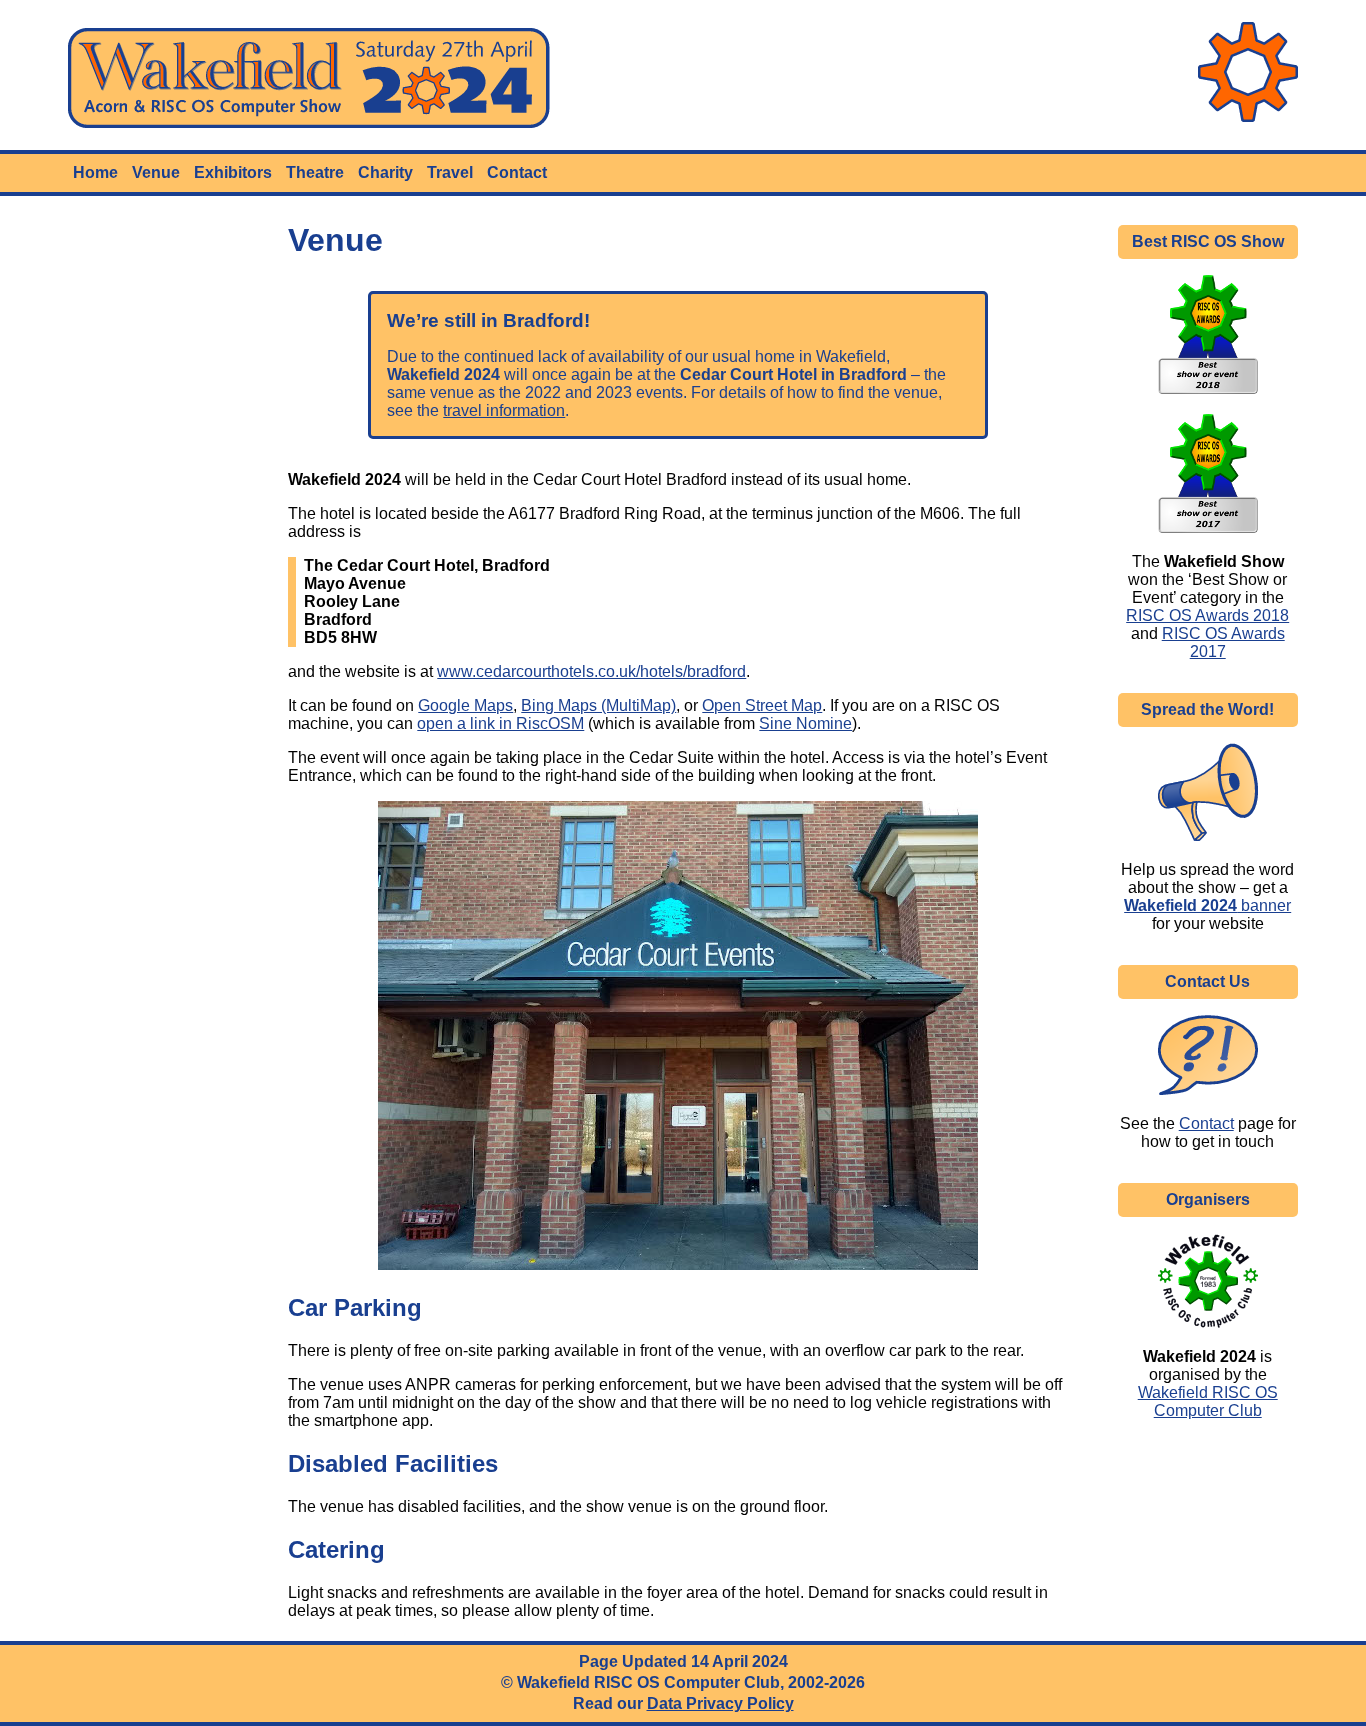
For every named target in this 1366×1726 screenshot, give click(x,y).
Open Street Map (762, 705)
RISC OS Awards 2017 (1223, 642)
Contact (517, 172)
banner (1207, 905)
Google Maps (465, 705)
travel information (504, 410)
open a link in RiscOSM (500, 723)
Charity (385, 172)
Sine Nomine (805, 723)
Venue (156, 172)
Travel (450, 172)
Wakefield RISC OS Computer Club (1208, 1401)
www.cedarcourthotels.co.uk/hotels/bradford (591, 671)
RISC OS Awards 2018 (1207, 615)
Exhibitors (233, 172)
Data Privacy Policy (720, 1703)
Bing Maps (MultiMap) (598, 705)
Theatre (315, 172)
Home (95, 172)
